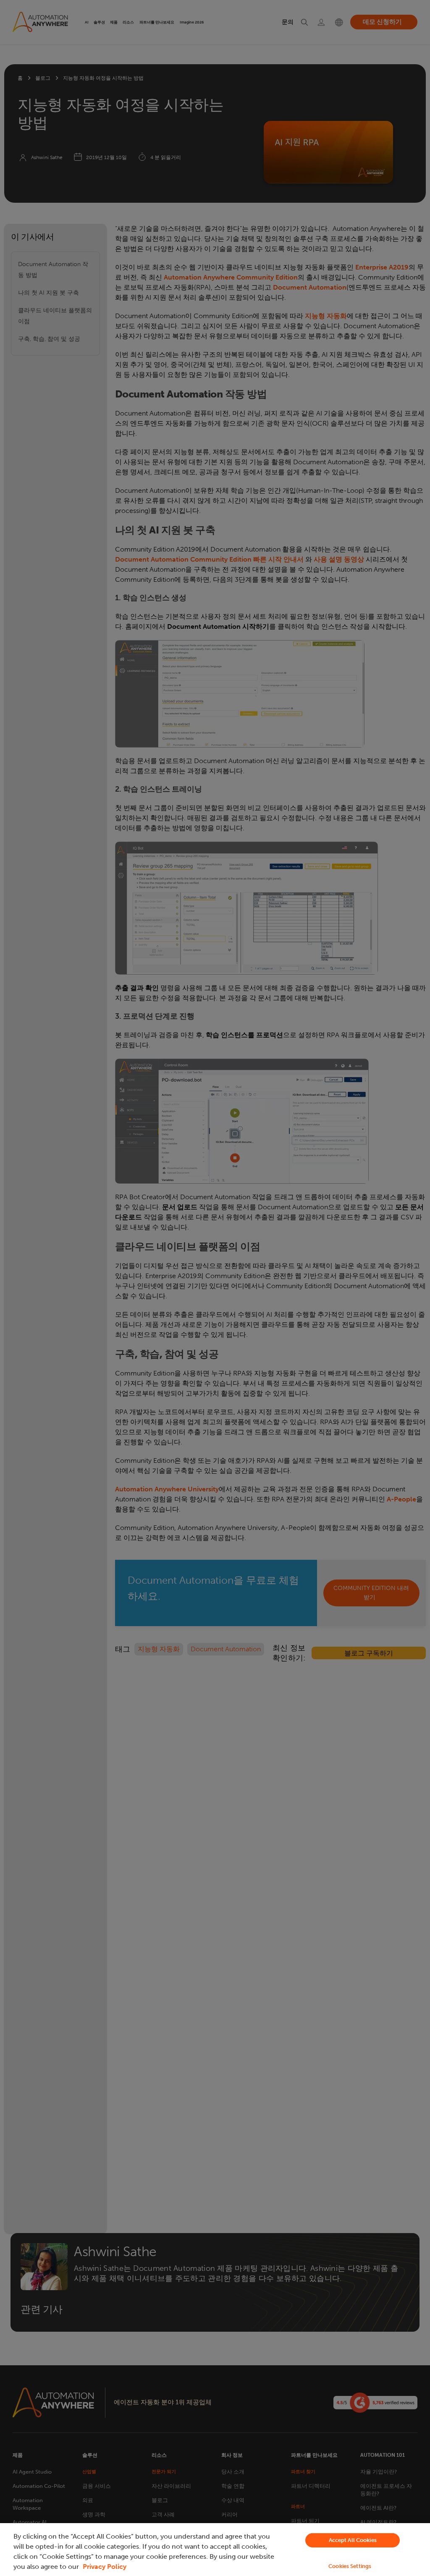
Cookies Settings (350, 2566)
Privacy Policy (105, 2567)
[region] (215, 2550)
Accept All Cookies (353, 2540)
